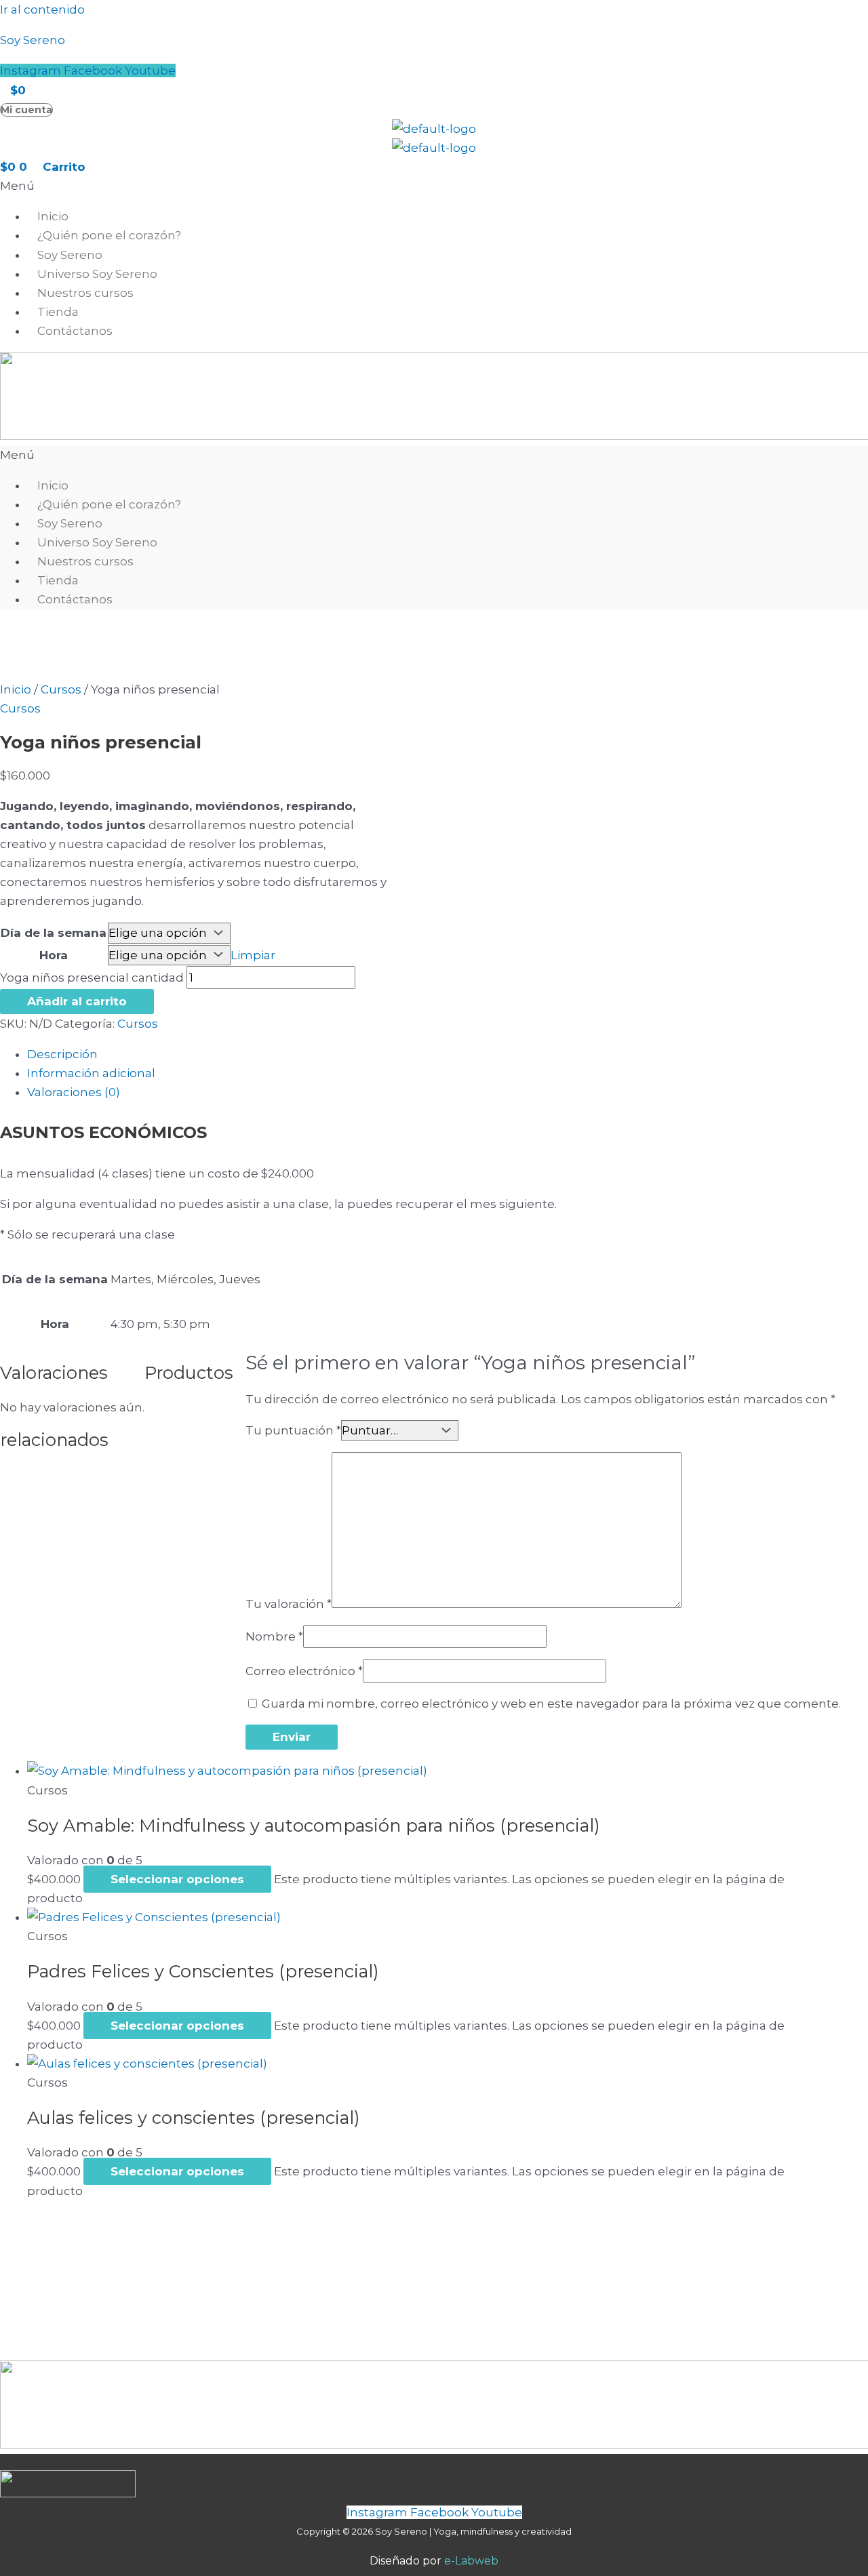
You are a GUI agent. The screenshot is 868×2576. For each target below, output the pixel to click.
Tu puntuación (293, 1430)
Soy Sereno (33, 40)
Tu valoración (289, 1604)
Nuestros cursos (85, 293)
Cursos (61, 689)
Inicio (53, 216)
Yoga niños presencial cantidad (92, 978)
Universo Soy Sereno (97, 274)
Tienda (58, 312)
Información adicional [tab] (91, 1073)
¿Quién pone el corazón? (109, 235)
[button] (434, 186)
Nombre (274, 1636)
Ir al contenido (42, 9)
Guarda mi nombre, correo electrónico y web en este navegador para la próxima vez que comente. (551, 1704)
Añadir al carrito (77, 1001)
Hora (54, 955)
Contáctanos (75, 331)
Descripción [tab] (62, 1054)
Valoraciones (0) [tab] (74, 1092)
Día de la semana (54, 933)
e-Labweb (471, 2561)
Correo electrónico (304, 1671)
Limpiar (253, 955)
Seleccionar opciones (177, 1879)
